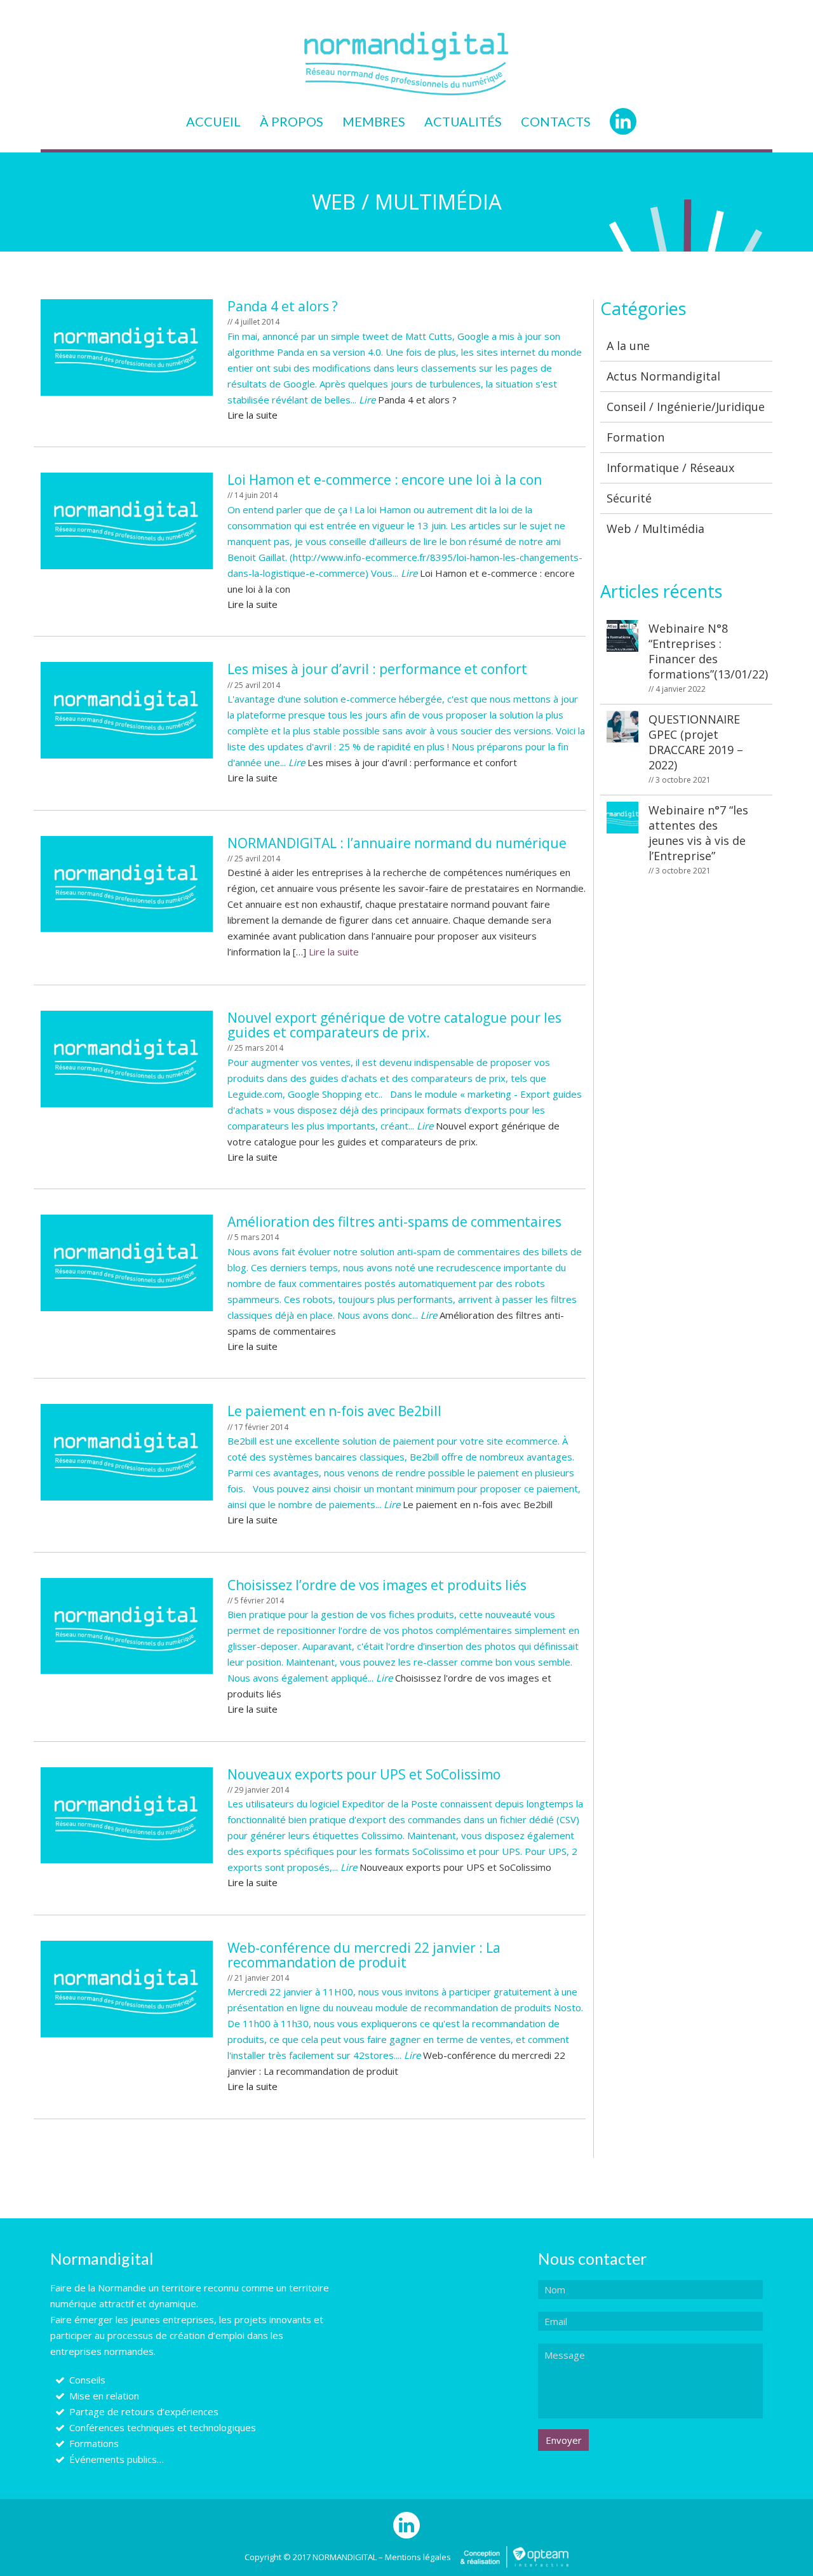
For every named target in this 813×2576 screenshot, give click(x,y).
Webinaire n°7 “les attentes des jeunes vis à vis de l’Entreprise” (698, 839)
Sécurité (629, 498)
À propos (292, 121)
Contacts (556, 121)
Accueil (213, 121)
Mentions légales (418, 2557)
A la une (628, 346)
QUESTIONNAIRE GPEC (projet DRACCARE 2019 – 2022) (696, 748)
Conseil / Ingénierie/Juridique (686, 407)
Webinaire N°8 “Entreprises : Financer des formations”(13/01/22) (706, 657)
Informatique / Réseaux (670, 468)
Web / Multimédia (655, 529)
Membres (374, 121)
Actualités (463, 121)
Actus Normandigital (663, 376)
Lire (367, 400)
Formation (635, 437)
